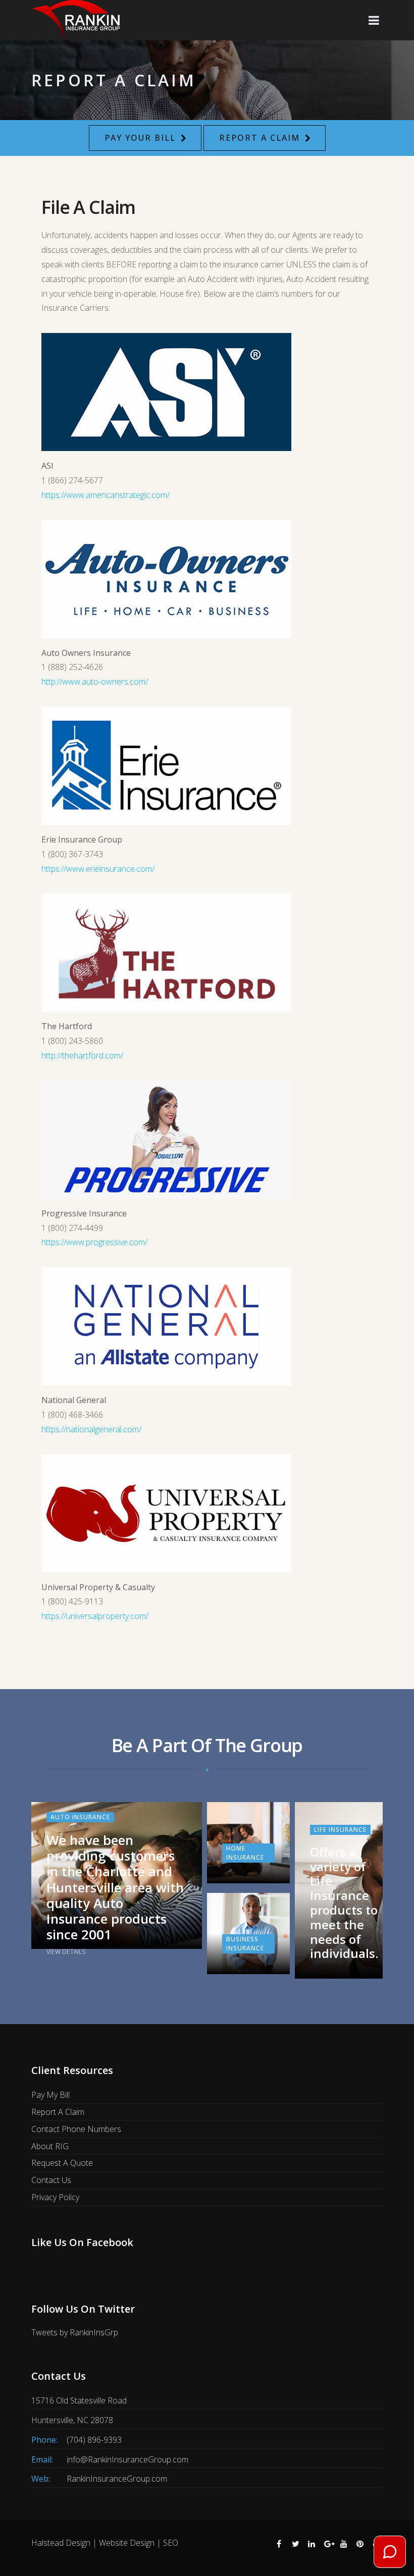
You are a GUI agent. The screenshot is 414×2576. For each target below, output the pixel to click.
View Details (66, 1952)
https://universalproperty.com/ (95, 1616)
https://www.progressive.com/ (94, 1242)
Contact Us (51, 2180)
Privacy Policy (55, 2197)
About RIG (50, 2146)
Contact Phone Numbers (76, 2129)
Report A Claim (260, 138)
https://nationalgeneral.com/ (91, 1429)
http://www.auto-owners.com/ (95, 682)
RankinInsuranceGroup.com (117, 2479)
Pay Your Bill (140, 138)
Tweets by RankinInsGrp (75, 2332)
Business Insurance (245, 1944)
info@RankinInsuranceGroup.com (127, 2459)
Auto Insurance (80, 1817)
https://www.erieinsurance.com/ (98, 869)
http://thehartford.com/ (82, 1055)
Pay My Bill (50, 2095)
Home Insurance (245, 1853)
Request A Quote (62, 2163)
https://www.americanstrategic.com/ (106, 495)
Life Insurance (340, 1830)
